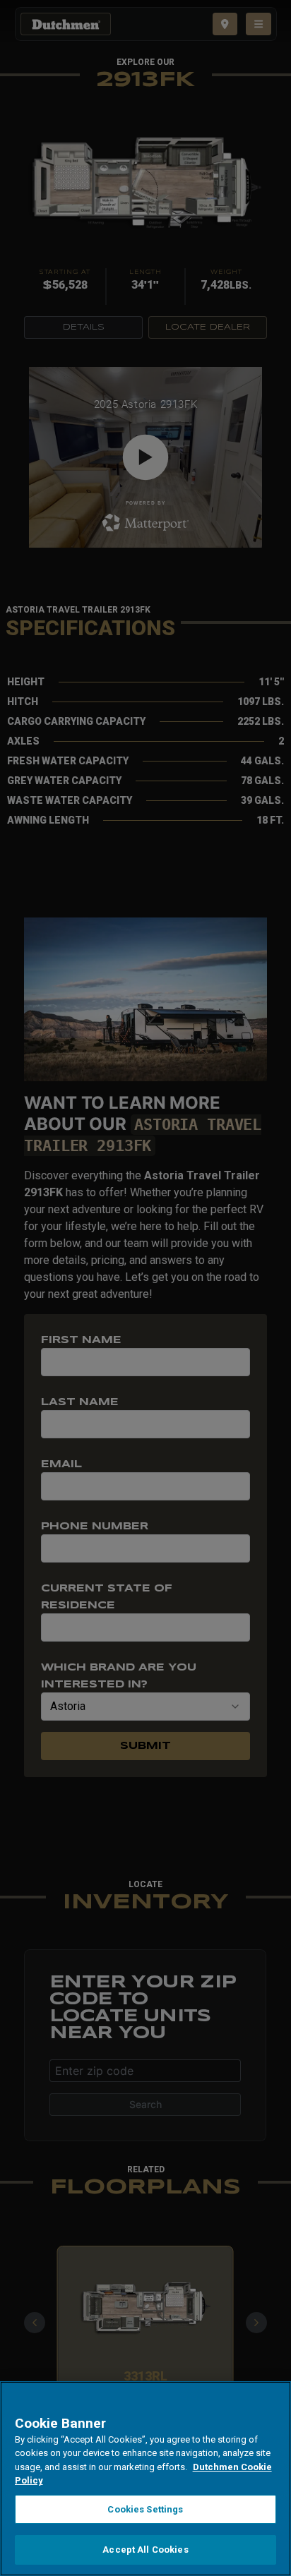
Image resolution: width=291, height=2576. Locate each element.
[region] (145, 2479)
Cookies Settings (145, 2509)
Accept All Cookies (145, 2550)
